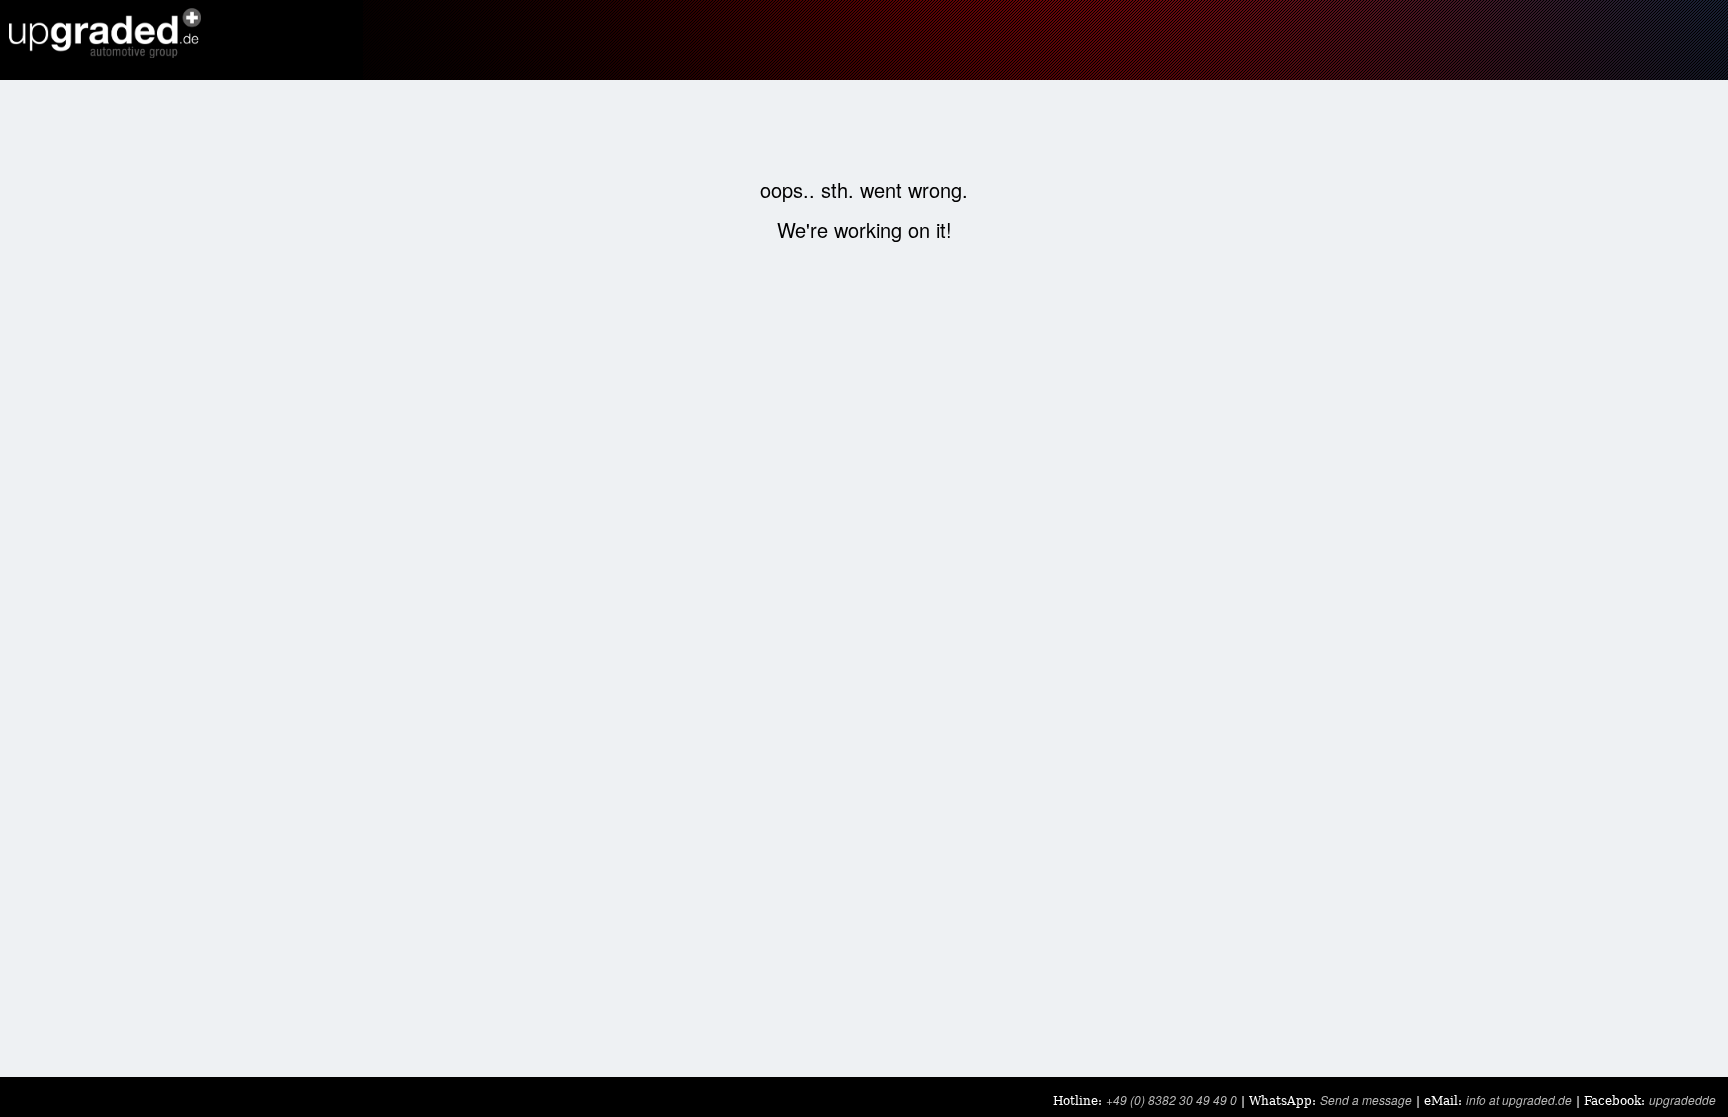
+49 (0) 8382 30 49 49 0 (1171, 1099)
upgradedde (1682, 1099)
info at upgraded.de (1519, 1099)
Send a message (1366, 1099)
